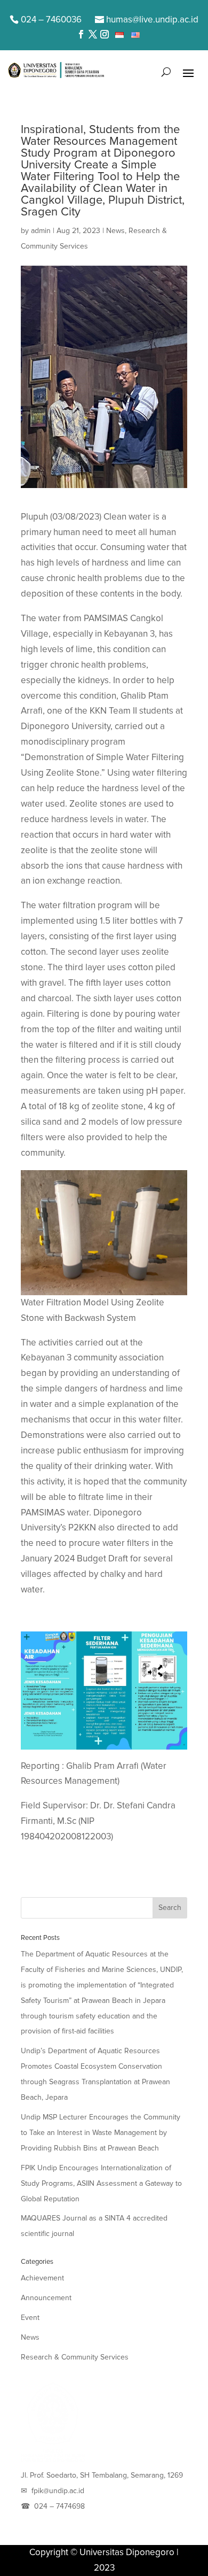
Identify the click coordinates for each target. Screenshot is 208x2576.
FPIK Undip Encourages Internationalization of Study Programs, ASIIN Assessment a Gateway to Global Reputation (101, 2183)
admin (41, 231)
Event (30, 2318)
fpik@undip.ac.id (58, 2491)
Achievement (42, 2278)
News (115, 231)
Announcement (46, 2298)
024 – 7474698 (59, 2506)
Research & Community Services (75, 2357)
